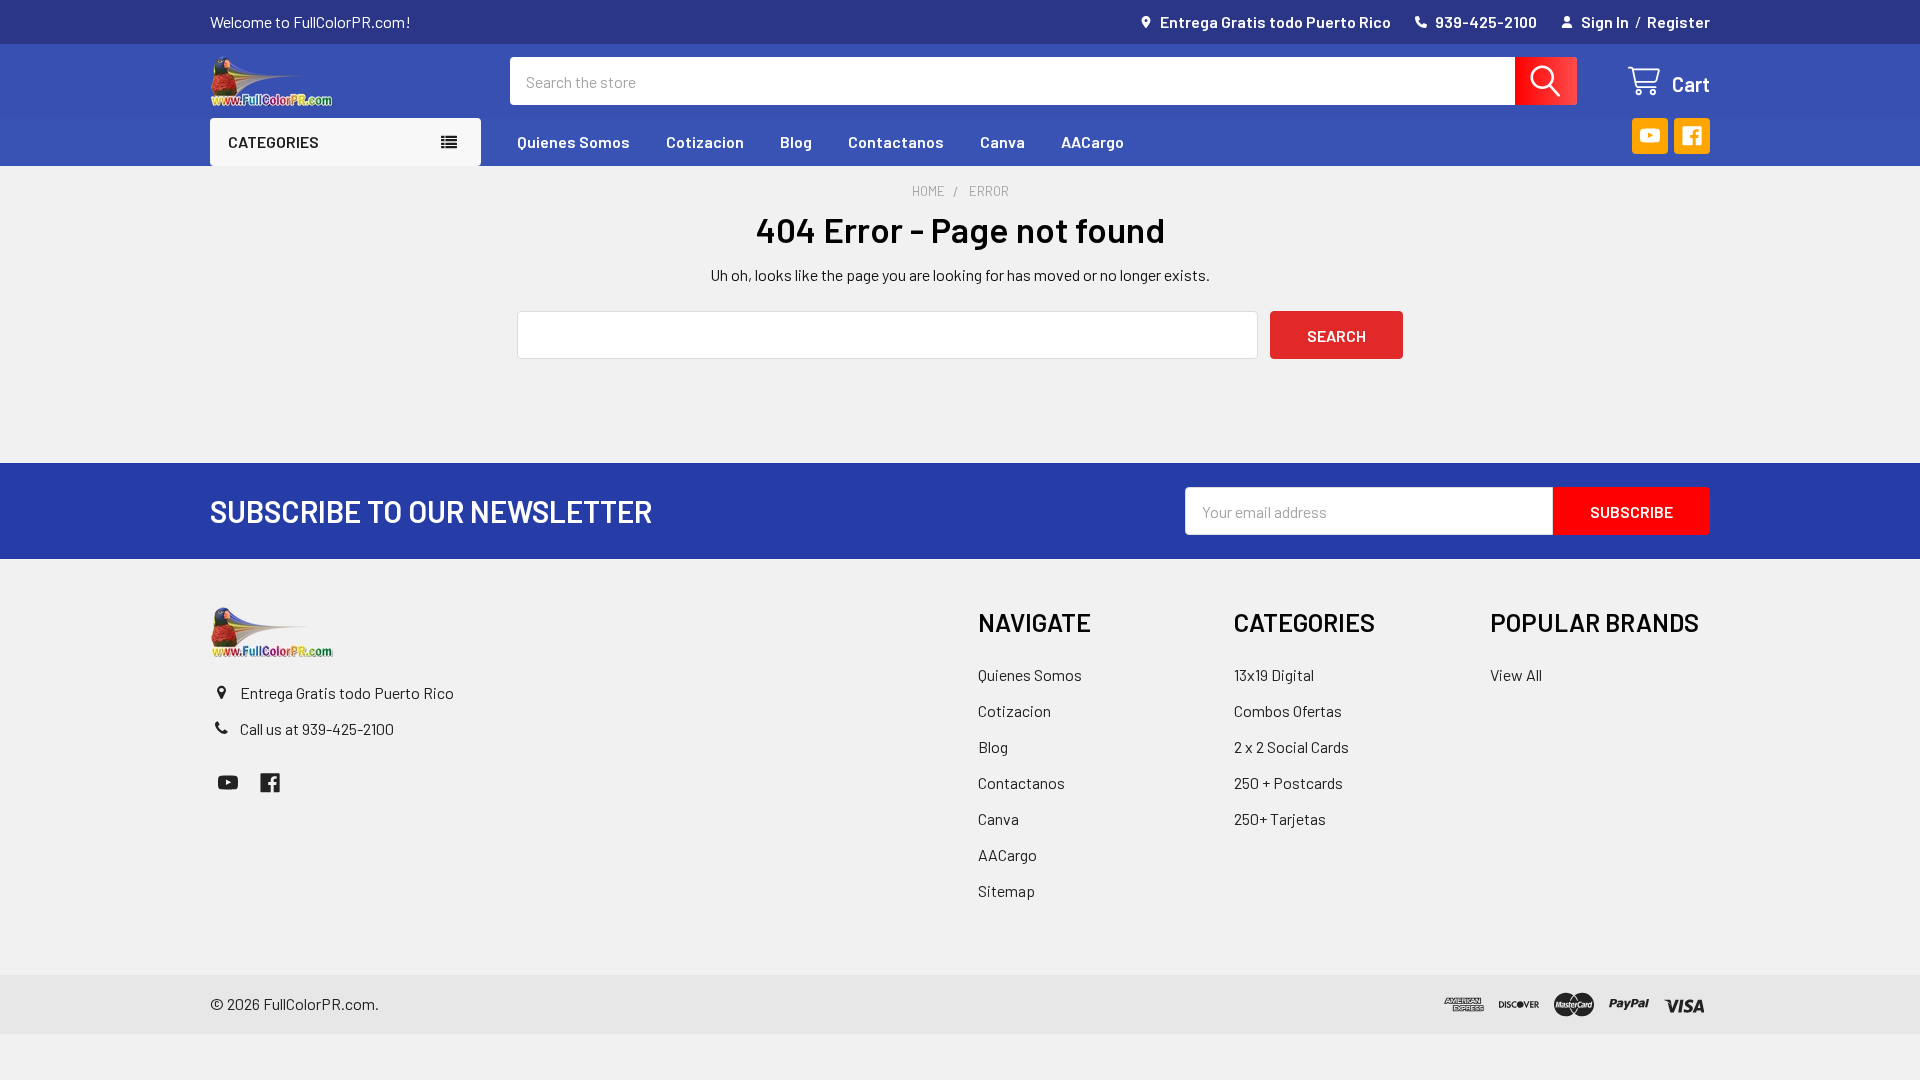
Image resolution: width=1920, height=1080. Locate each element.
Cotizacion (705, 141)
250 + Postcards (1288, 782)
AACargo (1092, 141)
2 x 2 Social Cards (1291, 746)
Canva (1002, 141)
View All (1516, 674)
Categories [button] (273, 141)
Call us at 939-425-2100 (317, 728)
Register (1678, 21)
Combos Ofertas (1288, 710)
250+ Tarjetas (1280, 818)
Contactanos (896, 141)
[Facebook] (1692, 136)
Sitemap (1006, 890)
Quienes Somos (573, 141)
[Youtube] (1650, 136)
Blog (796, 141)
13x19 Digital (1274, 674)
